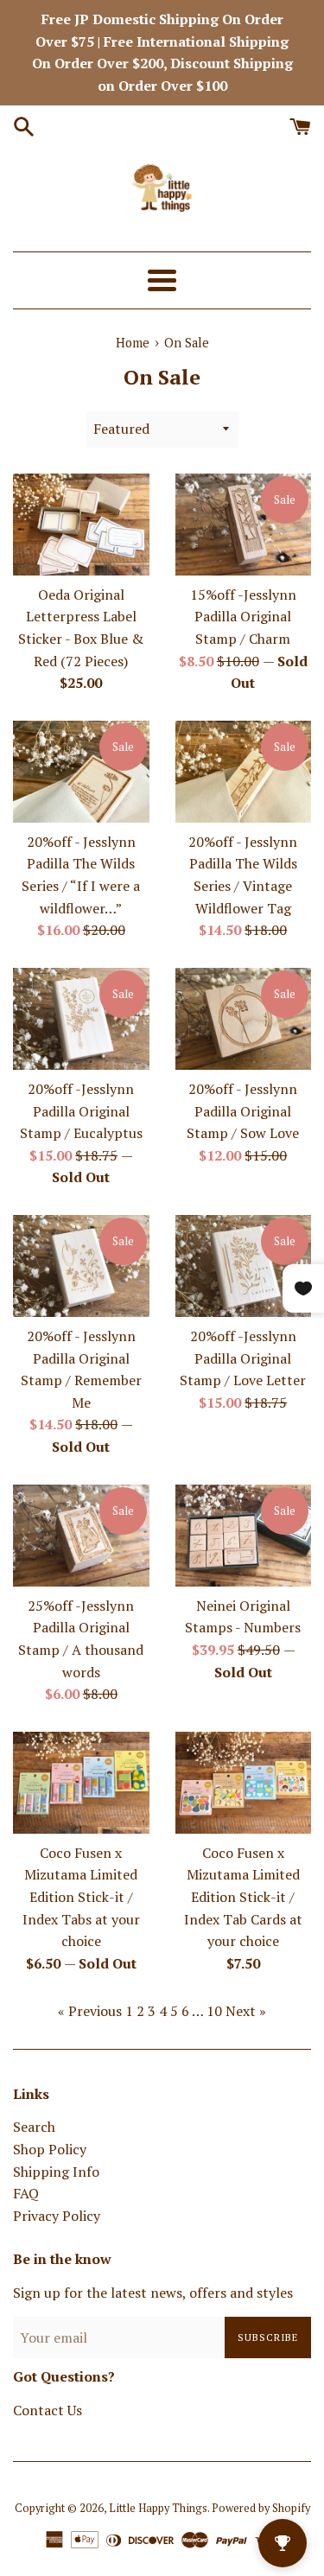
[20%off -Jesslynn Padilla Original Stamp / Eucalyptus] (81, 1019)
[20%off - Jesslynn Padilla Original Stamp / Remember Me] (81, 1266)
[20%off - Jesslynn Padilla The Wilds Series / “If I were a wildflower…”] (81, 772)
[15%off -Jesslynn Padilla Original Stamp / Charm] (244, 525)
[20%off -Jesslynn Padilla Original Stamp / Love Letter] (244, 1266)
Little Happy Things (158, 2508)
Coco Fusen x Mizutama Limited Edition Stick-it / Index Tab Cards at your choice (243, 1897)
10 (214, 2011)
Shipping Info (56, 2172)
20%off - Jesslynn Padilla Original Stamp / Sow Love (243, 1111)
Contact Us (48, 2410)
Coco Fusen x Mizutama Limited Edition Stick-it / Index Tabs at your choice (81, 1897)
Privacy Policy (57, 2216)
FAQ (26, 2193)
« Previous (90, 2011)
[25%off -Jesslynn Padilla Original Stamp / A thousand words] (81, 1536)
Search (34, 2127)
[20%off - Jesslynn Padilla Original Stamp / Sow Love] (244, 1019)
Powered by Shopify (261, 2508)
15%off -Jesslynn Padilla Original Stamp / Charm (243, 617)
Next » (246, 2011)
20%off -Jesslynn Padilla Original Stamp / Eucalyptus (81, 1111)
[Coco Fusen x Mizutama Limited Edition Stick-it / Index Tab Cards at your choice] (244, 1783)
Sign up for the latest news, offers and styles (153, 2293)
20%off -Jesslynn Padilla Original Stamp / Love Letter (243, 1358)
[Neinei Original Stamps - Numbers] (244, 1536)
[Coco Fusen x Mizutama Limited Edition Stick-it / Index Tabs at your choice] (81, 1783)
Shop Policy (50, 2149)
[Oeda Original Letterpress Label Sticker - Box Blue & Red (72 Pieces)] (81, 525)
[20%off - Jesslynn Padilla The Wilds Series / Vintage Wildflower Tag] (244, 772)
